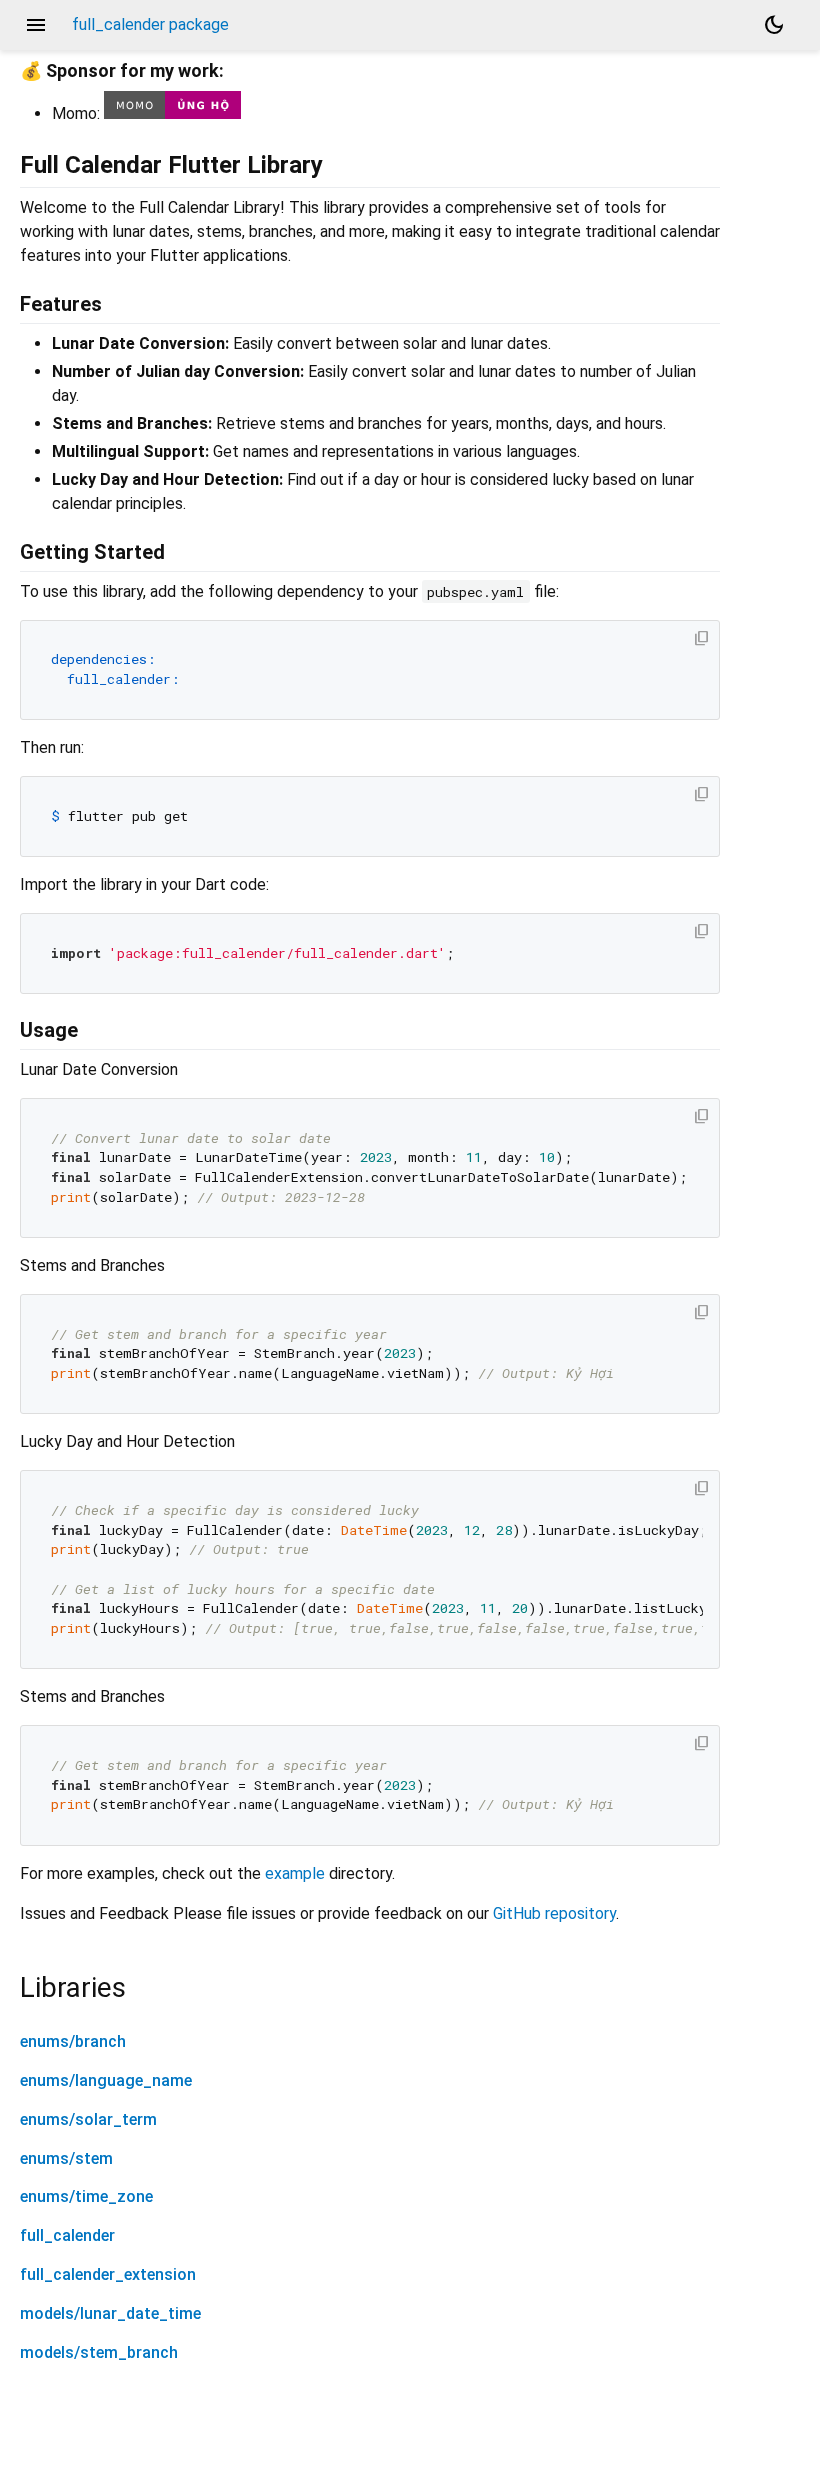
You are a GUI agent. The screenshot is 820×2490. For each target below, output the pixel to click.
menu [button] (36, 25)
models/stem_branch (99, 2352)
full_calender (67, 2235)
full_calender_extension (108, 2274)
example (295, 1873)
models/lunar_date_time (110, 2313)
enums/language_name (106, 2080)
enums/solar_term (88, 2119)
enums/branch (73, 2041)
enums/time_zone (86, 2196)
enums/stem (66, 2158)
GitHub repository (554, 1913)
